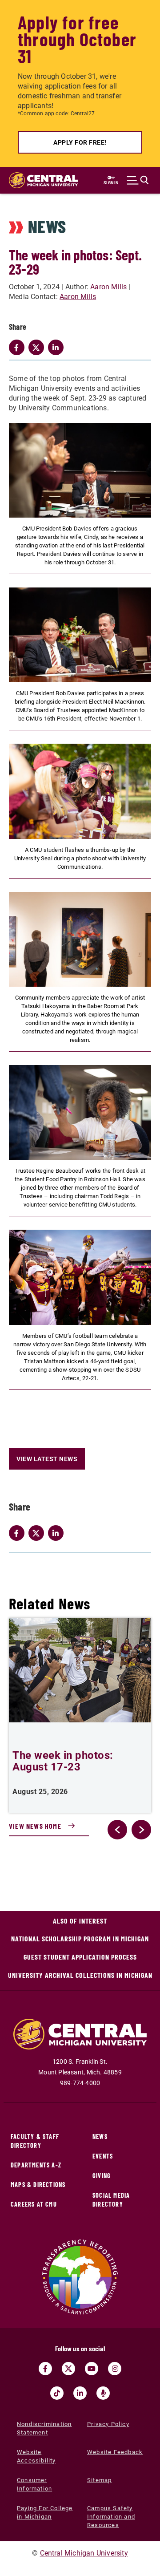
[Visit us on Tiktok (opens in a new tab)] (57, 2393)
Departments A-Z (36, 2165)
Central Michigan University (84, 2553)
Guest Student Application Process (80, 1957)
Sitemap (99, 2480)
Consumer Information (34, 2484)
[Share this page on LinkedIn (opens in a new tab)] (58, 1533)
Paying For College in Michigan (45, 2512)
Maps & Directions (38, 2185)
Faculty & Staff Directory (35, 2141)
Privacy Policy (108, 2424)
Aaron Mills (108, 287)
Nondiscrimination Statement (44, 2428)
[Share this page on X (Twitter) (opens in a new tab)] (38, 1533)
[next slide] (141, 1830)
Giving (102, 2176)
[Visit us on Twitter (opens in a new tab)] (68, 2369)
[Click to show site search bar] (138, 180)
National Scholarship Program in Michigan (80, 1938)
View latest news (47, 1459)
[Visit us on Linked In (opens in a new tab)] (80, 2393)
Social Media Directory (111, 2200)
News (100, 2137)
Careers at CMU (34, 2204)
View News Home (35, 1826)
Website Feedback (115, 2452)
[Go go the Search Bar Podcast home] (103, 2393)
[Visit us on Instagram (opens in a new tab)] (115, 2369)
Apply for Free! (80, 142)
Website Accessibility (36, 2456)
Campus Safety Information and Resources (111, 2517)
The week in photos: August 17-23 (63, 1761)
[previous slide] (117, 1830)
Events (103, 2156)
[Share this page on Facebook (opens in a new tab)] (19, 1533)
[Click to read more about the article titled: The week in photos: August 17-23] (80, 1670)
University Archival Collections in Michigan (80, 1975)
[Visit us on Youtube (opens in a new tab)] (92, 2369)
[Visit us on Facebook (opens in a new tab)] (45, 2369)
